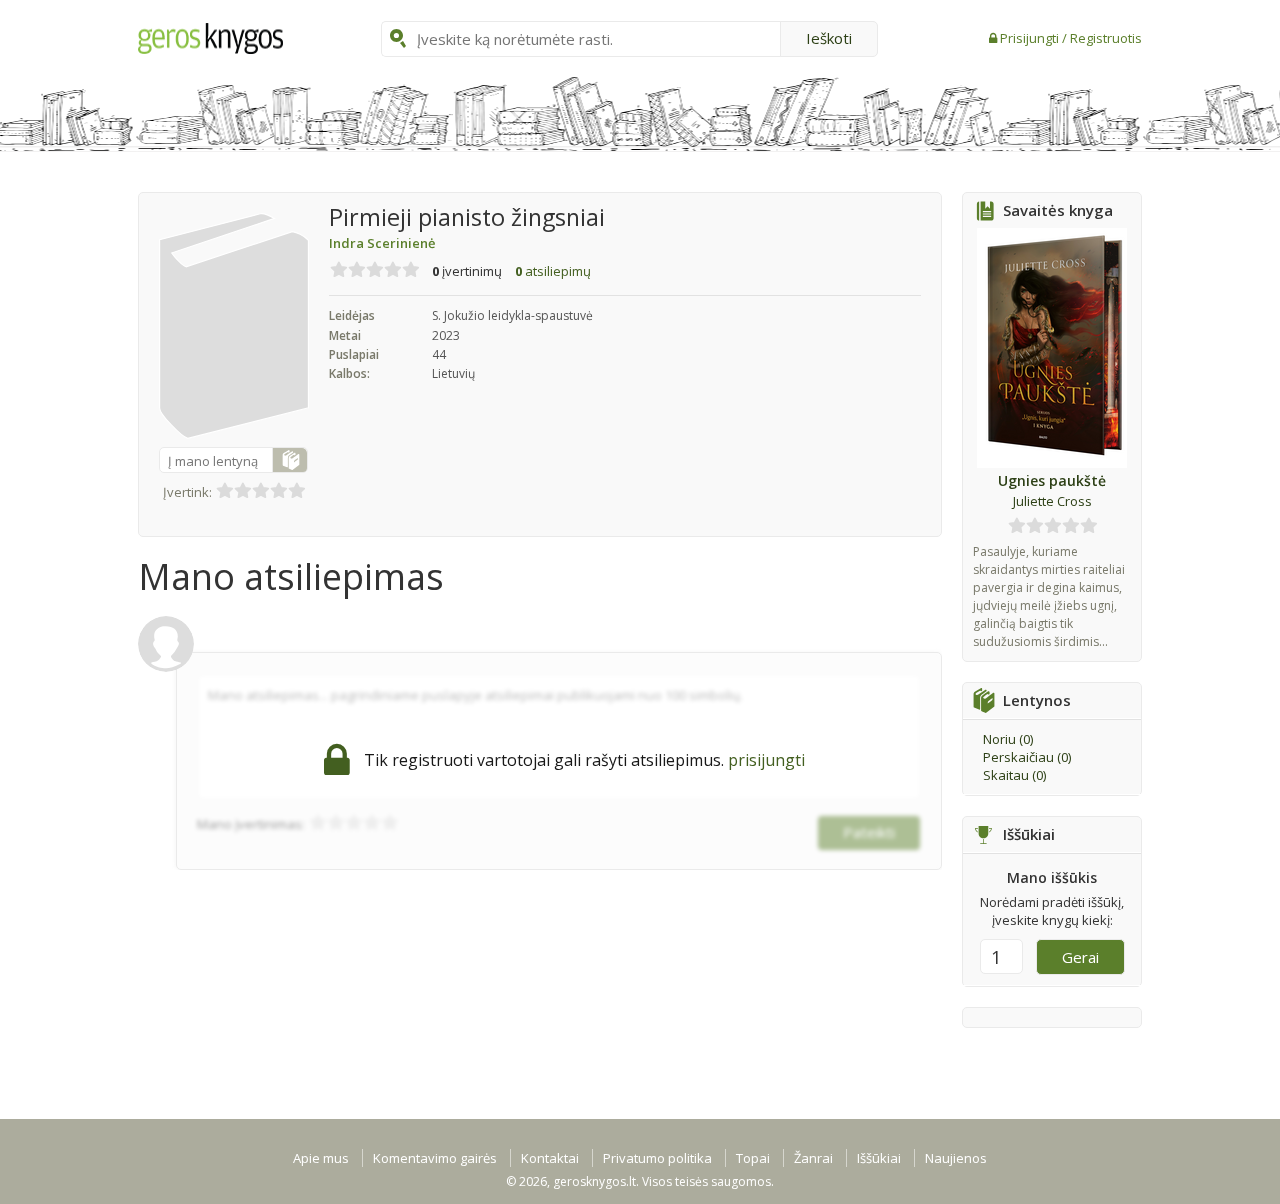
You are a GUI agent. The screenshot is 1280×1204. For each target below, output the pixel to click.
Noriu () (1008, 739)
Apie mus (321, 1158)
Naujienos (956, 1158)
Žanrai (813, 1158)
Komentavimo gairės (435, 1158)
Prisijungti (1031, 38)
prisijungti (766, 760)
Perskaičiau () (1027, 757)
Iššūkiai (879, 1158)
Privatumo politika (657, 1158)
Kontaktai (550, 1158)
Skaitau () (1014, 775)
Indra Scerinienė (382, 243)
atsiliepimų (553, 271)
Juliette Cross (1052, 501)
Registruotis (1106, 38)
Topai (753, 1158)
